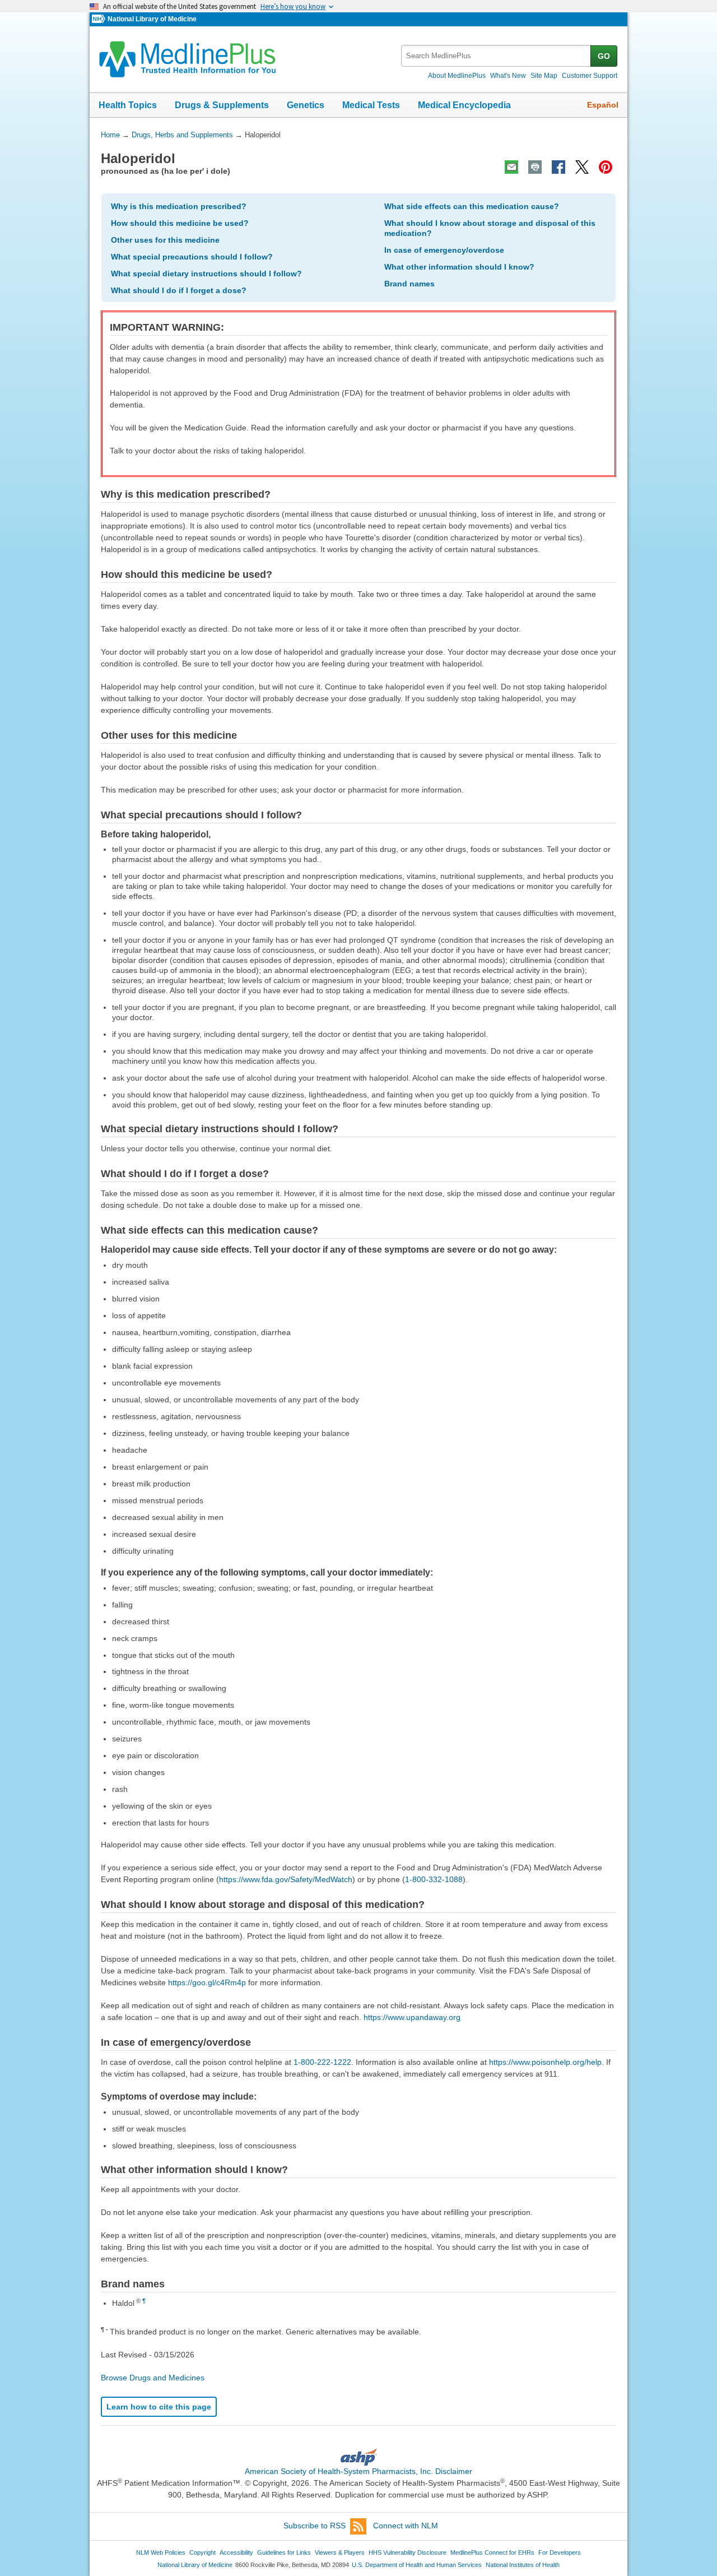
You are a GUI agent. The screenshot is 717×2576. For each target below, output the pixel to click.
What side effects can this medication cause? (472, 206)
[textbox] (497, 56)
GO (604, 56)
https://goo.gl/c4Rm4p (207, 1982)
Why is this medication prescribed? (179, 206)
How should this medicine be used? (180, 223)
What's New (508, 76)
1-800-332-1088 (434, 1879)
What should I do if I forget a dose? (179, 290)
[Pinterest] (606, 167)
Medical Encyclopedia (464, 105)
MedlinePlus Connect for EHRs (492, 2552)
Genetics (306, 105)
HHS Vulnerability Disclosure (408, 2552)
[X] (582, 167)
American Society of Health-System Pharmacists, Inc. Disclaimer (358, 2471)
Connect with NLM (406, 2526)
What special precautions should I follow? (192, 257)
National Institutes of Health (523, 2565)
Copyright (202, 2552)
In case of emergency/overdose (444, 250)
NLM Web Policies (161, 2552)
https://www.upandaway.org (412, 2017)
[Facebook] (558, 167)
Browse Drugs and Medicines (153, 2378)
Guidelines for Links (284, 2552)
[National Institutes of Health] (100, 19)
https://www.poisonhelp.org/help (545, 2062)
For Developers (560, 2552)
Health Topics (128, 105)
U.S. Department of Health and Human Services (417, 2565)
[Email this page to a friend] (511, 167)
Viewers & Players (340, 2552)
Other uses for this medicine (165, 240)
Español (603, 105)
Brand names (409, 284)
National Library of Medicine (152, 19)
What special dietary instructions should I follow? (206, 274)
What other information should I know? (459, 267)
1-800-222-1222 (322, 2062)
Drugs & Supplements (222, 105)
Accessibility (236, 2552)
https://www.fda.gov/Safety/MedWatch (286, 1879)
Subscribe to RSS (315, 2526)
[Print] (535, 167)
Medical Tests (371, 105)
